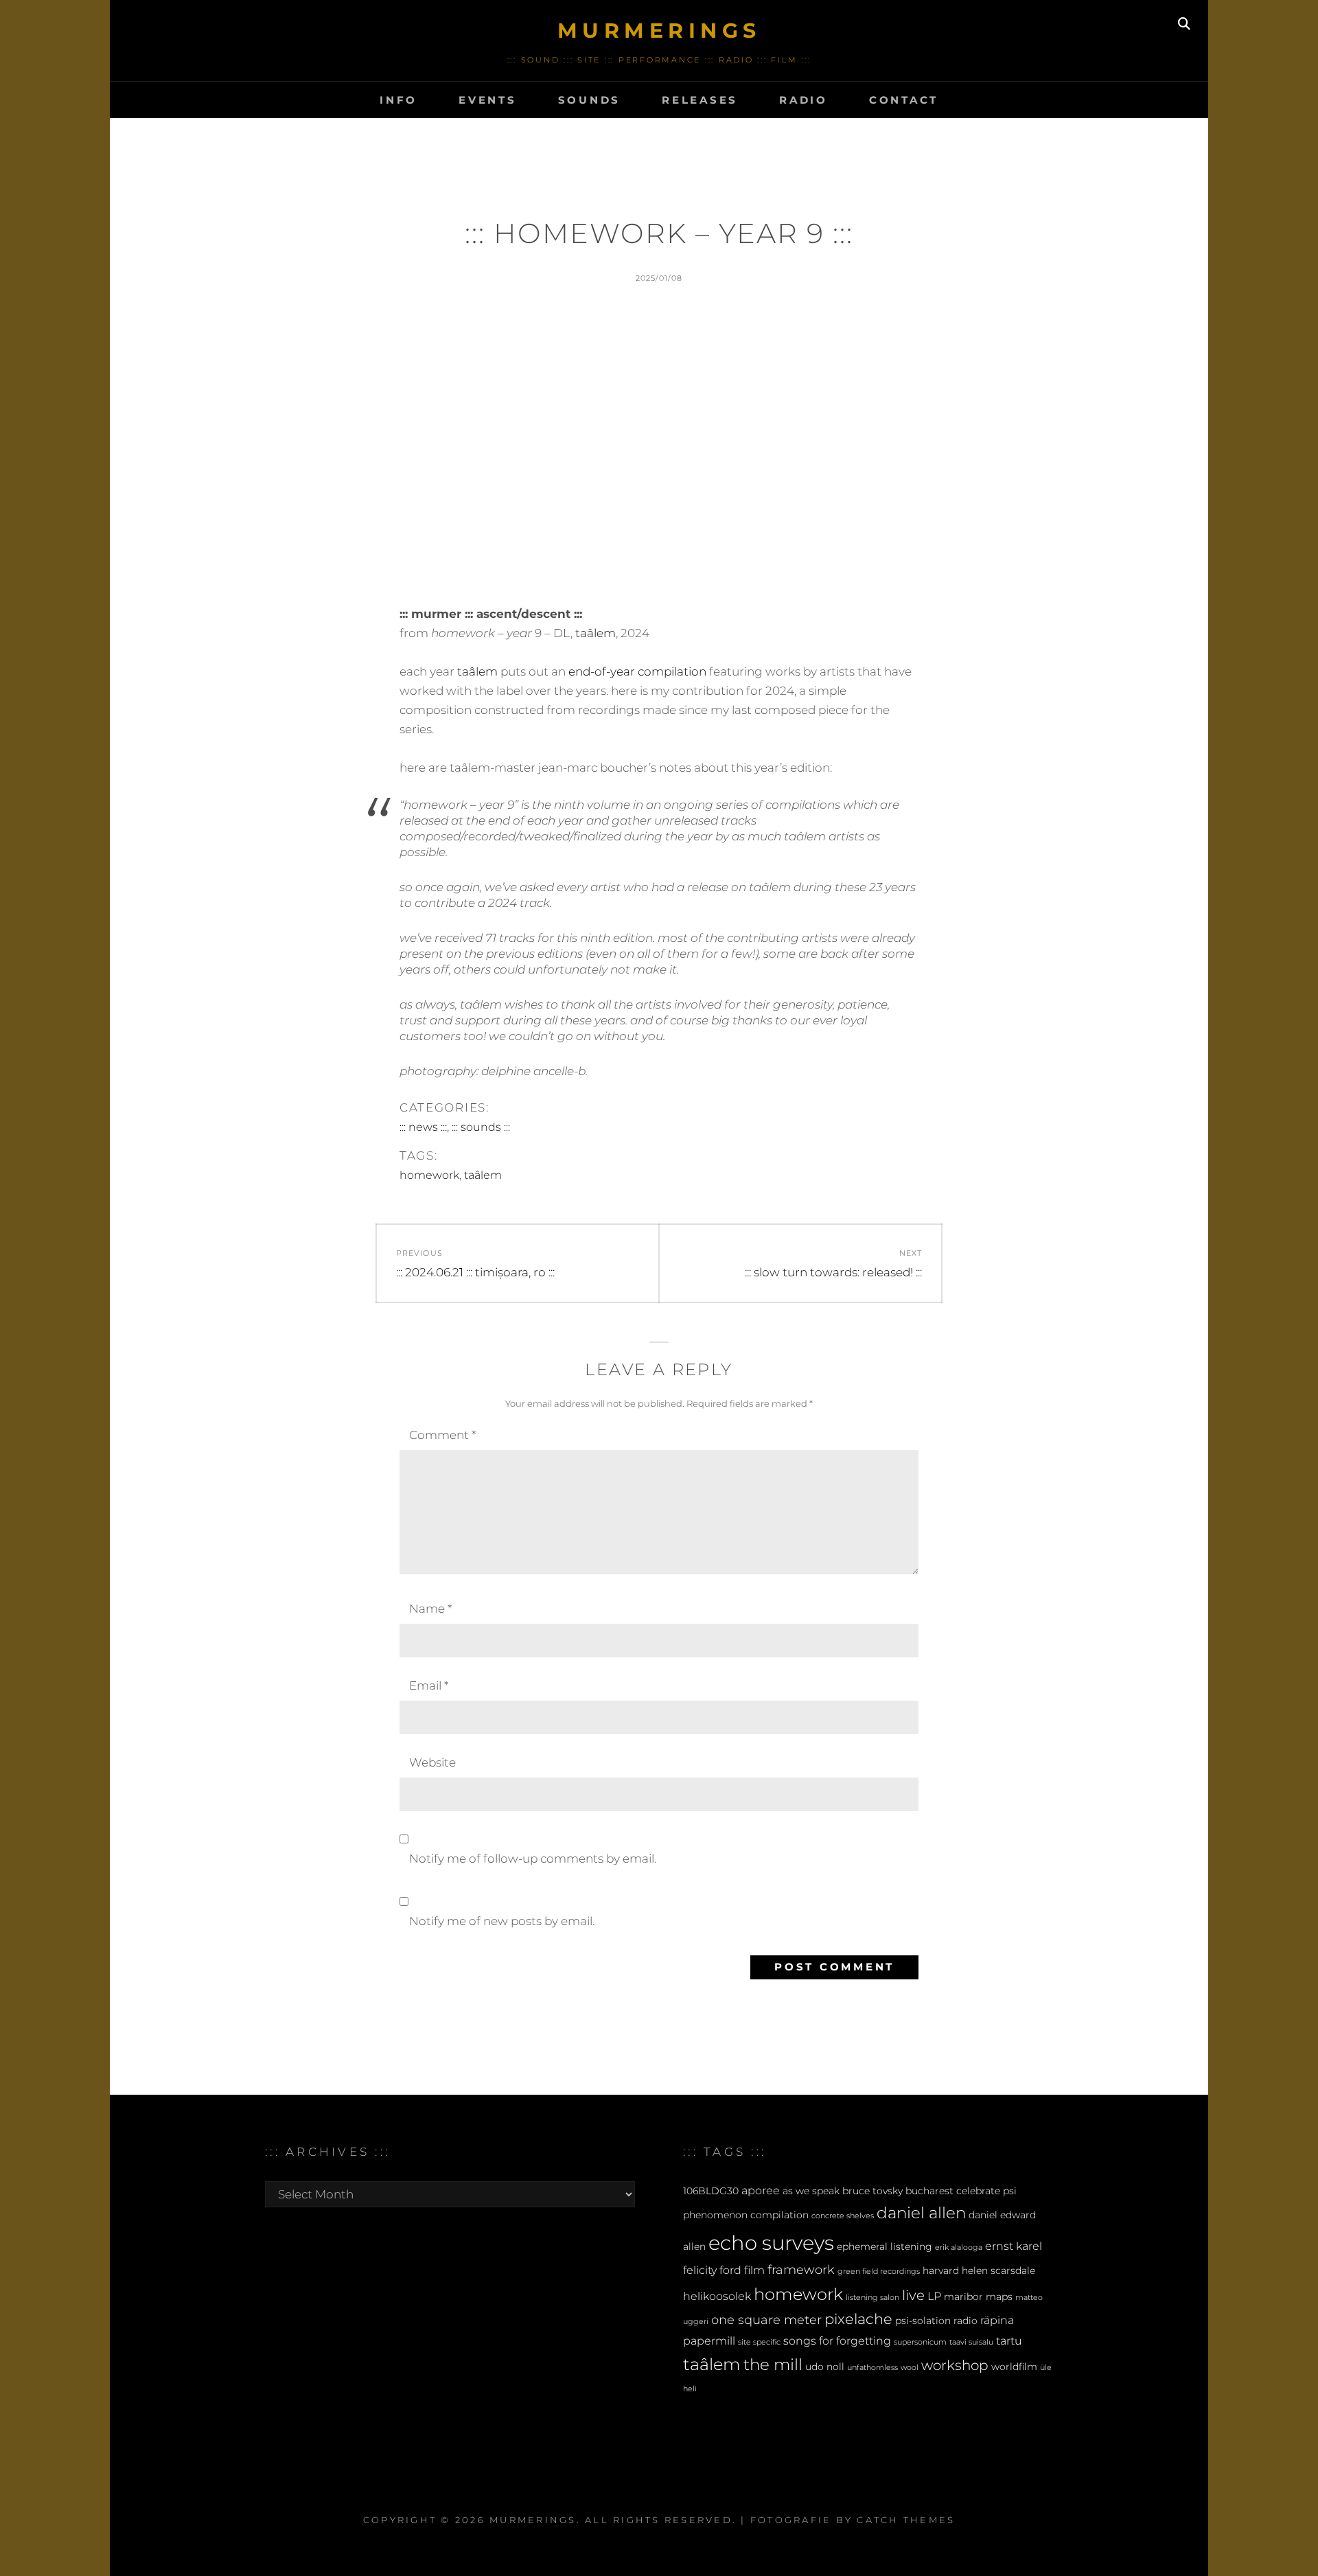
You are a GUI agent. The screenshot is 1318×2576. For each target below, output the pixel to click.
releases (700, 100)
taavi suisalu (971, 2342)
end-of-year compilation (637, 671)
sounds (590, 100)
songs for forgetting (837, 2341)
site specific (759, 2342)
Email (429, 1686)
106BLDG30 (711, 2191)
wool (910, 2368)
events (488, 100)
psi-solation (923, 2321)
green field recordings (879, 2272)
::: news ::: (423, 1127)
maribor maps (978, 2297)
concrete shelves (843, 2216)
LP (934, 2296)
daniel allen (921, 2213)
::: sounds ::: (481, 1127)
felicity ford (712, 2270)
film (754, 2270)
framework (801, 2269)
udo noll (825, 2367)
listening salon (872, 2298)
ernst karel (1014, 2246)
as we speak (811, 2191)
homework (429, 1175)
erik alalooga (959, 2247)
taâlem (596, 633)
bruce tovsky (872, 2191)
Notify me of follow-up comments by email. (533, 1859)
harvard (941, 2270)
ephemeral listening (885, 2246)
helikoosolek (717, 2296)
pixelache (858, 2319)
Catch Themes (906, 2520)
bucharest (929, 2191)
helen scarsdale (998, 2270)
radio (803, 100)
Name (430, 1609)
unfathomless (872, 2368)
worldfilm (1014, 2367)
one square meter (766, 2320)
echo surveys (771, 2243)
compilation (779, 2215)
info (398, 100)
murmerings (659, 31)
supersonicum (920, 2342)
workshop (955, 2365)
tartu (1009, 2341)
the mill (773, 2365)
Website (432, 1762)
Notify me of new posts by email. (502, 1921)
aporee (761, 2190)
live (913, 2295)
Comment (442, 1435)
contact (904, 100)
